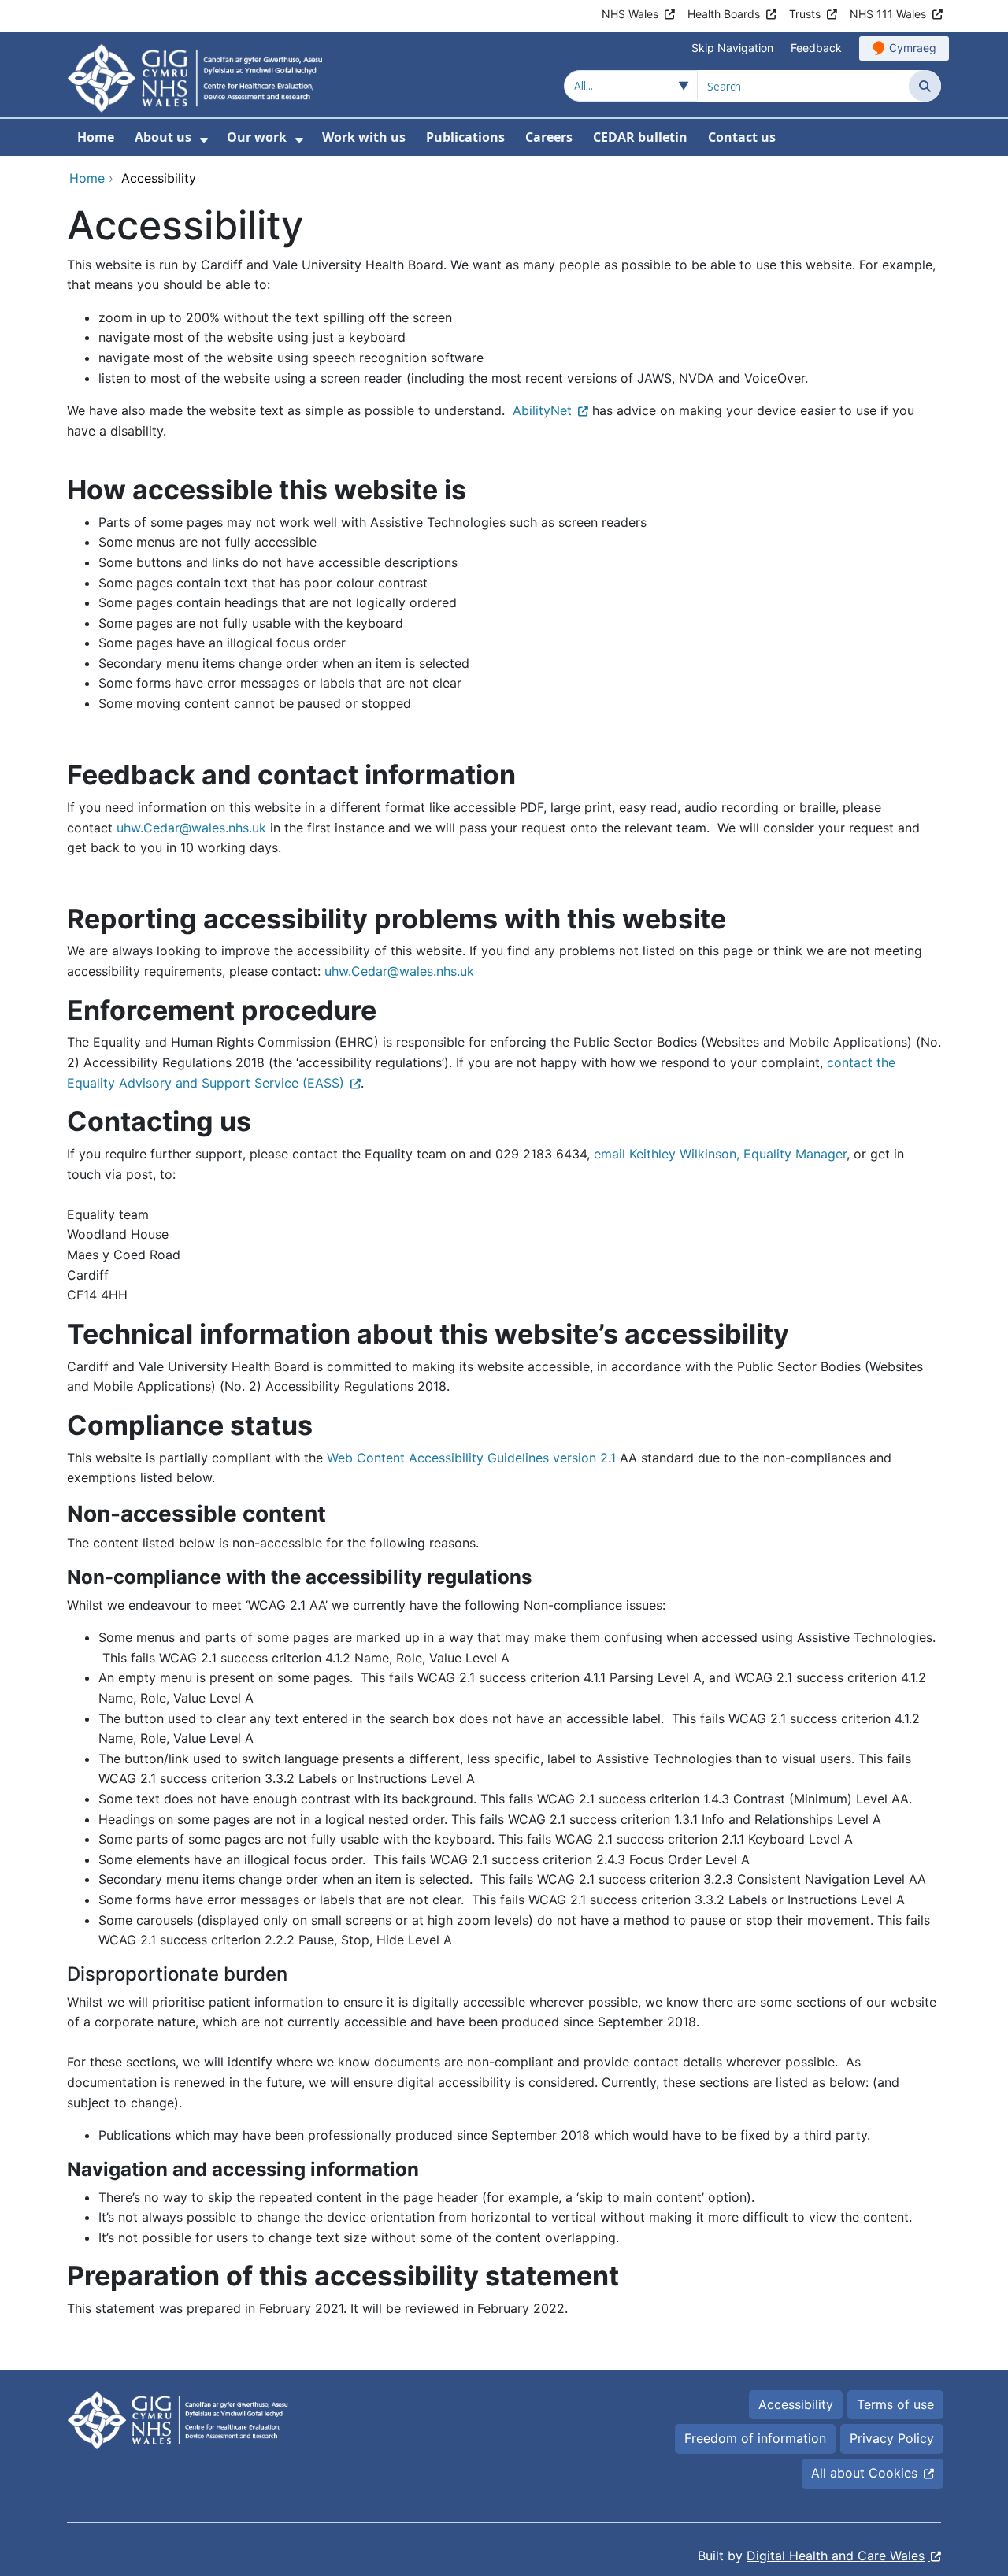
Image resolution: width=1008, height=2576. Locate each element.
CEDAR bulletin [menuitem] (640, 137)
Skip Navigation (732, 48)
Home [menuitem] (96, 137)
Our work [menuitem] (257, 137)
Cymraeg (913, 48)
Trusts (805, 14)
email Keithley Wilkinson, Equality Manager (720, 1154)
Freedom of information (755, 2438)
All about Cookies (864, 2473)
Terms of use (895, 2404)
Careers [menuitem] (549, 137)
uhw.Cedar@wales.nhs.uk (191, 828)
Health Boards (724, 14)
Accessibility (796, 2404)
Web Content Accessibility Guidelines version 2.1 (471, 1458)
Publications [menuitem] (465, 137)
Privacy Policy (892, 2438)
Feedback (816, 48)
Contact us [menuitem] (742, 137)
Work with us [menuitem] (364, 137)
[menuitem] (204, 140)
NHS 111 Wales (888, 14)
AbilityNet (542, 410)
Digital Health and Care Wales (836, 2556)
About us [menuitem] (163, 137)
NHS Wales (630, 14)
